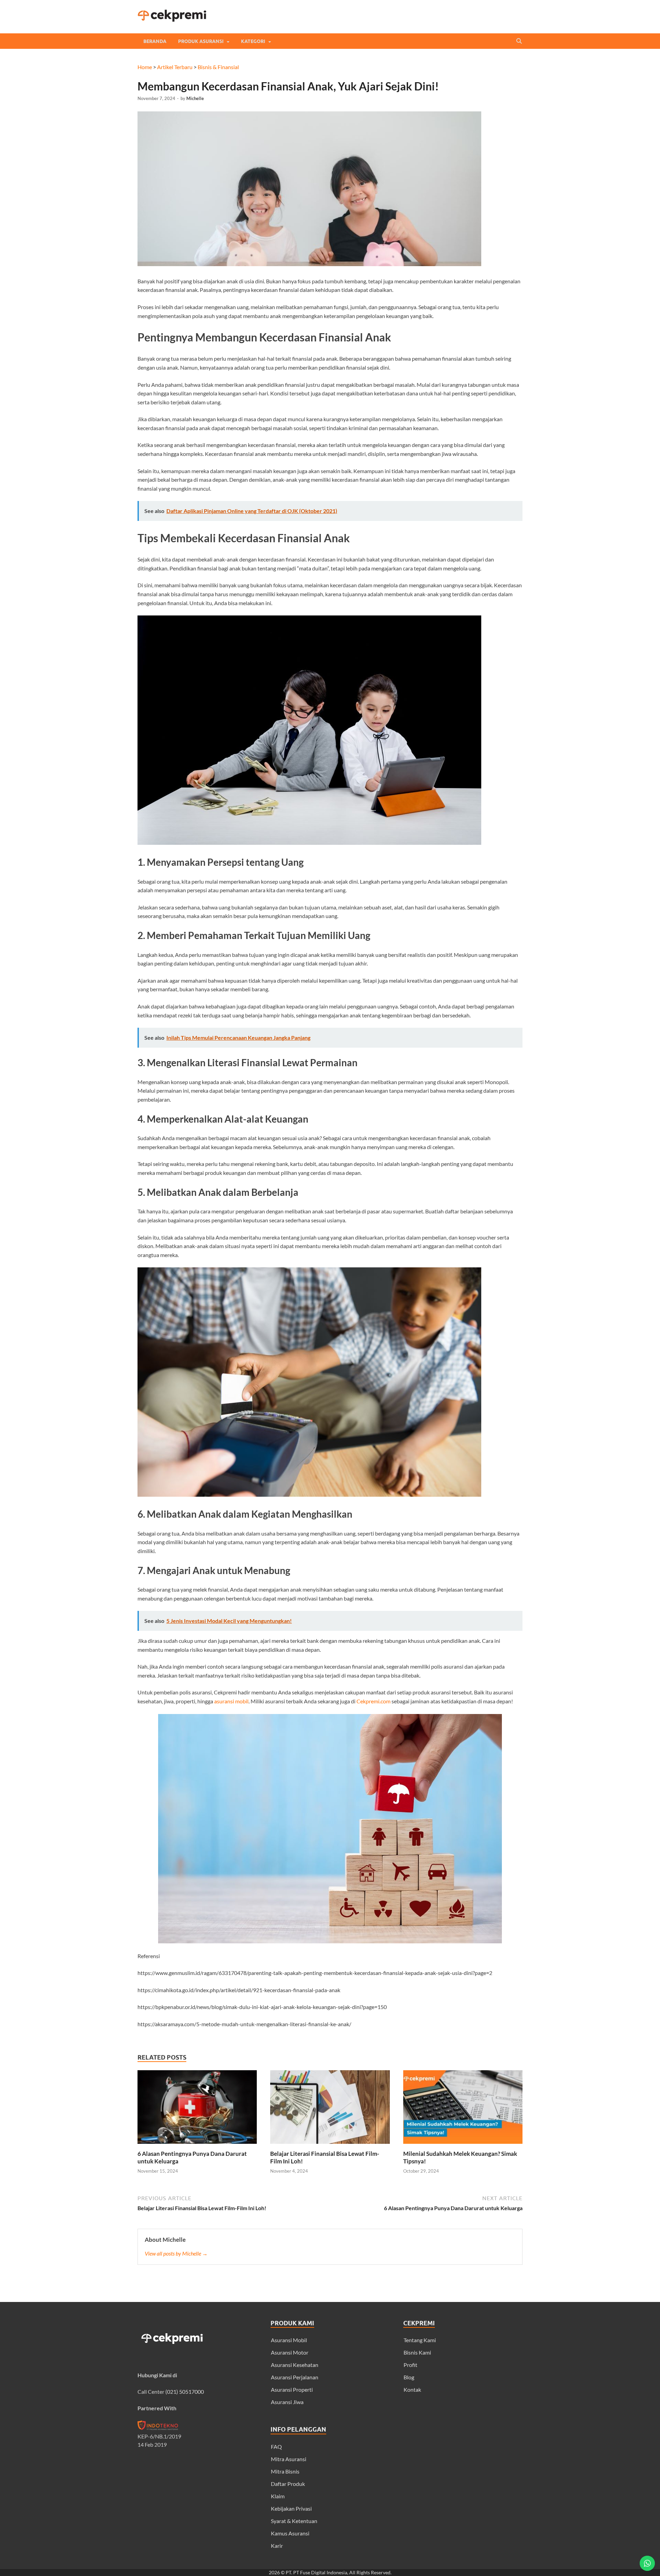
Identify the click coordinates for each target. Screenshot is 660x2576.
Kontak (412, 2389)
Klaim (278, 2496)
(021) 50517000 (185, 2392)
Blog (409, 2377)
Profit (410, 2365)
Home (145, 67)
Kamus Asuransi (290, 2533)
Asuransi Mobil (289, 2340)
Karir (277, 2546)
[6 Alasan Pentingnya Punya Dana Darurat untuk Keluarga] (197, 2146)
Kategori (253, 41)
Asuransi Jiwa (287, 2402)
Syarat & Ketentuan (294, 2521)
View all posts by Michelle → (176, 2253)
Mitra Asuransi (289, 2459)
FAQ (276, 2447)
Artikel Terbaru (175, 67)
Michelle (195, 98)
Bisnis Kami (417, 2352)
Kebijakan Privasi (291, 2508)
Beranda (155, 41)
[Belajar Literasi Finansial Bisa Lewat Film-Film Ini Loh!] (330, 2146)
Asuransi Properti (292, 2389)
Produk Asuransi (201, 41)
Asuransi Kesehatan (295, 2365)
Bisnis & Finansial (218, 67)
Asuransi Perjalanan (295, 2377)
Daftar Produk (288, 2484)
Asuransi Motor (290, 2352)
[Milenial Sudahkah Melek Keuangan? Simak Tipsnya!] (463, 2146)
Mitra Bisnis (285, 2471)
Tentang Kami (420, 2340)
